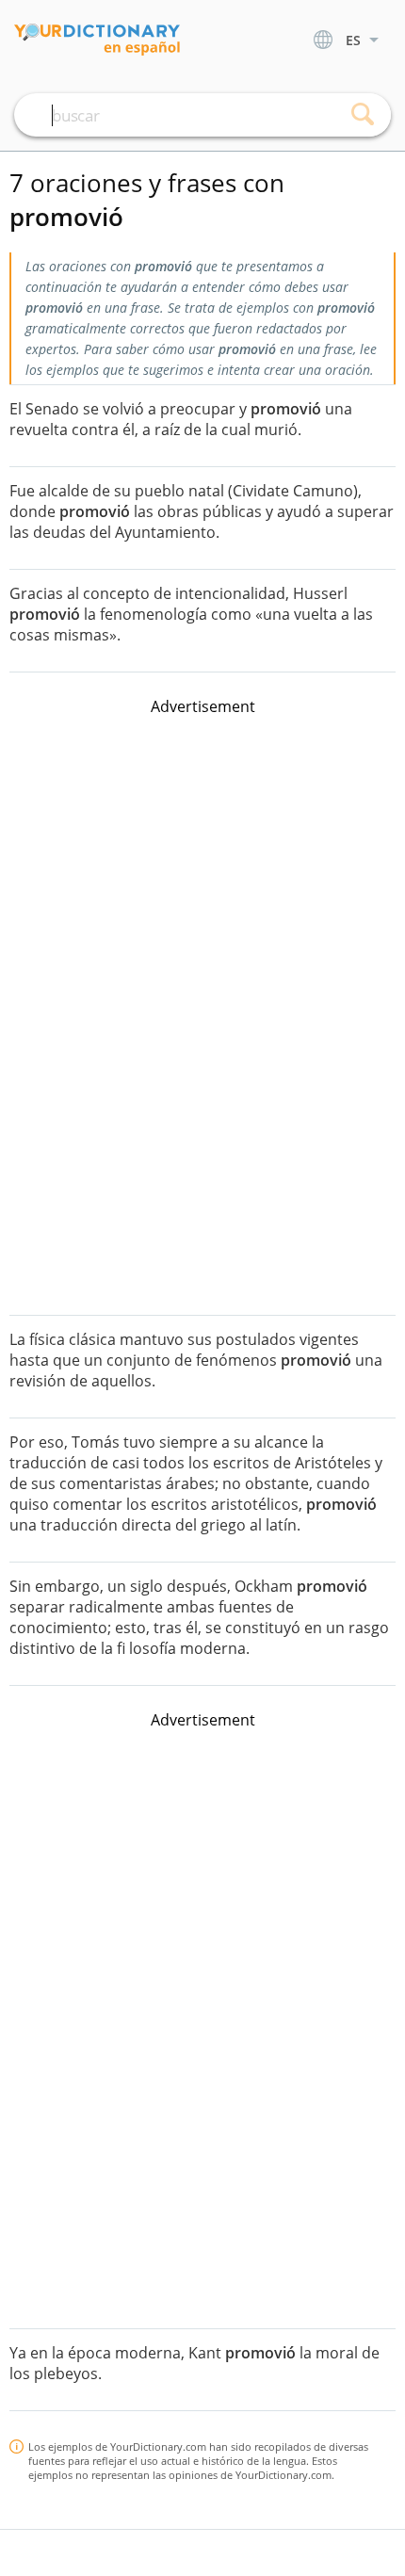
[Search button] (363, 115)
